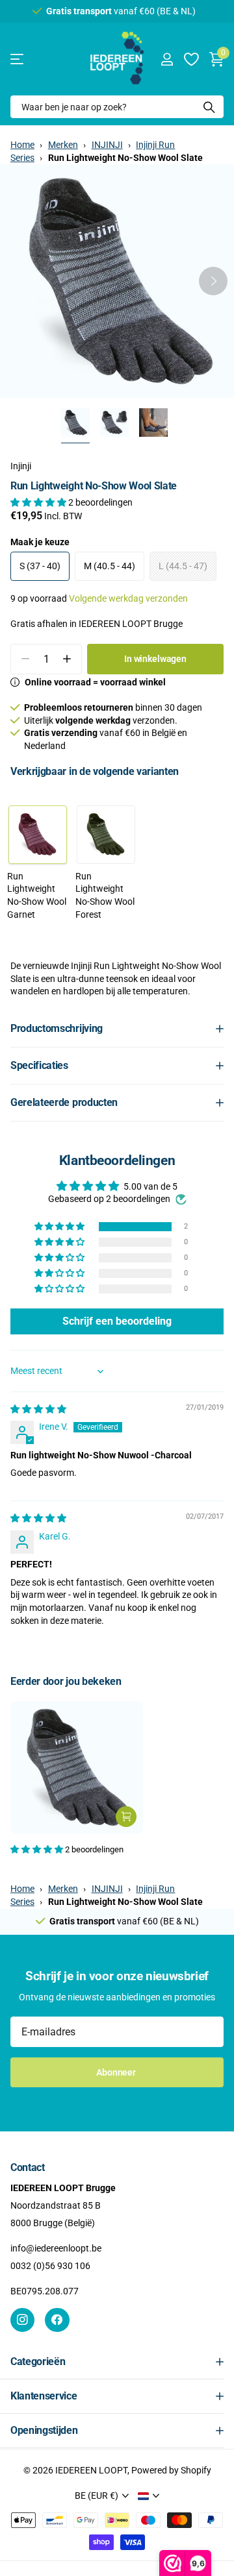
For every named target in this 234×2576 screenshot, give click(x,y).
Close (117, 2362)
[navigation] (75, 423)
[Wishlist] (191, 59)
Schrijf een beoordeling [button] (117, 1321)
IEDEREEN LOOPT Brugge (131, 624)
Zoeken (209, 107)
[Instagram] (22, 2320)
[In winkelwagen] (126, 1817)
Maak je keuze (40, 542)
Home (22, 145)
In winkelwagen (155, 659)
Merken (63, 145)
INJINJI (107, 145)
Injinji (21, 466)
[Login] (167, 59)
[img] (38, 1409)
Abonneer (117, 2072)
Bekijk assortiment (18, 59)
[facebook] (57, 2320)
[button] (213, 281)
